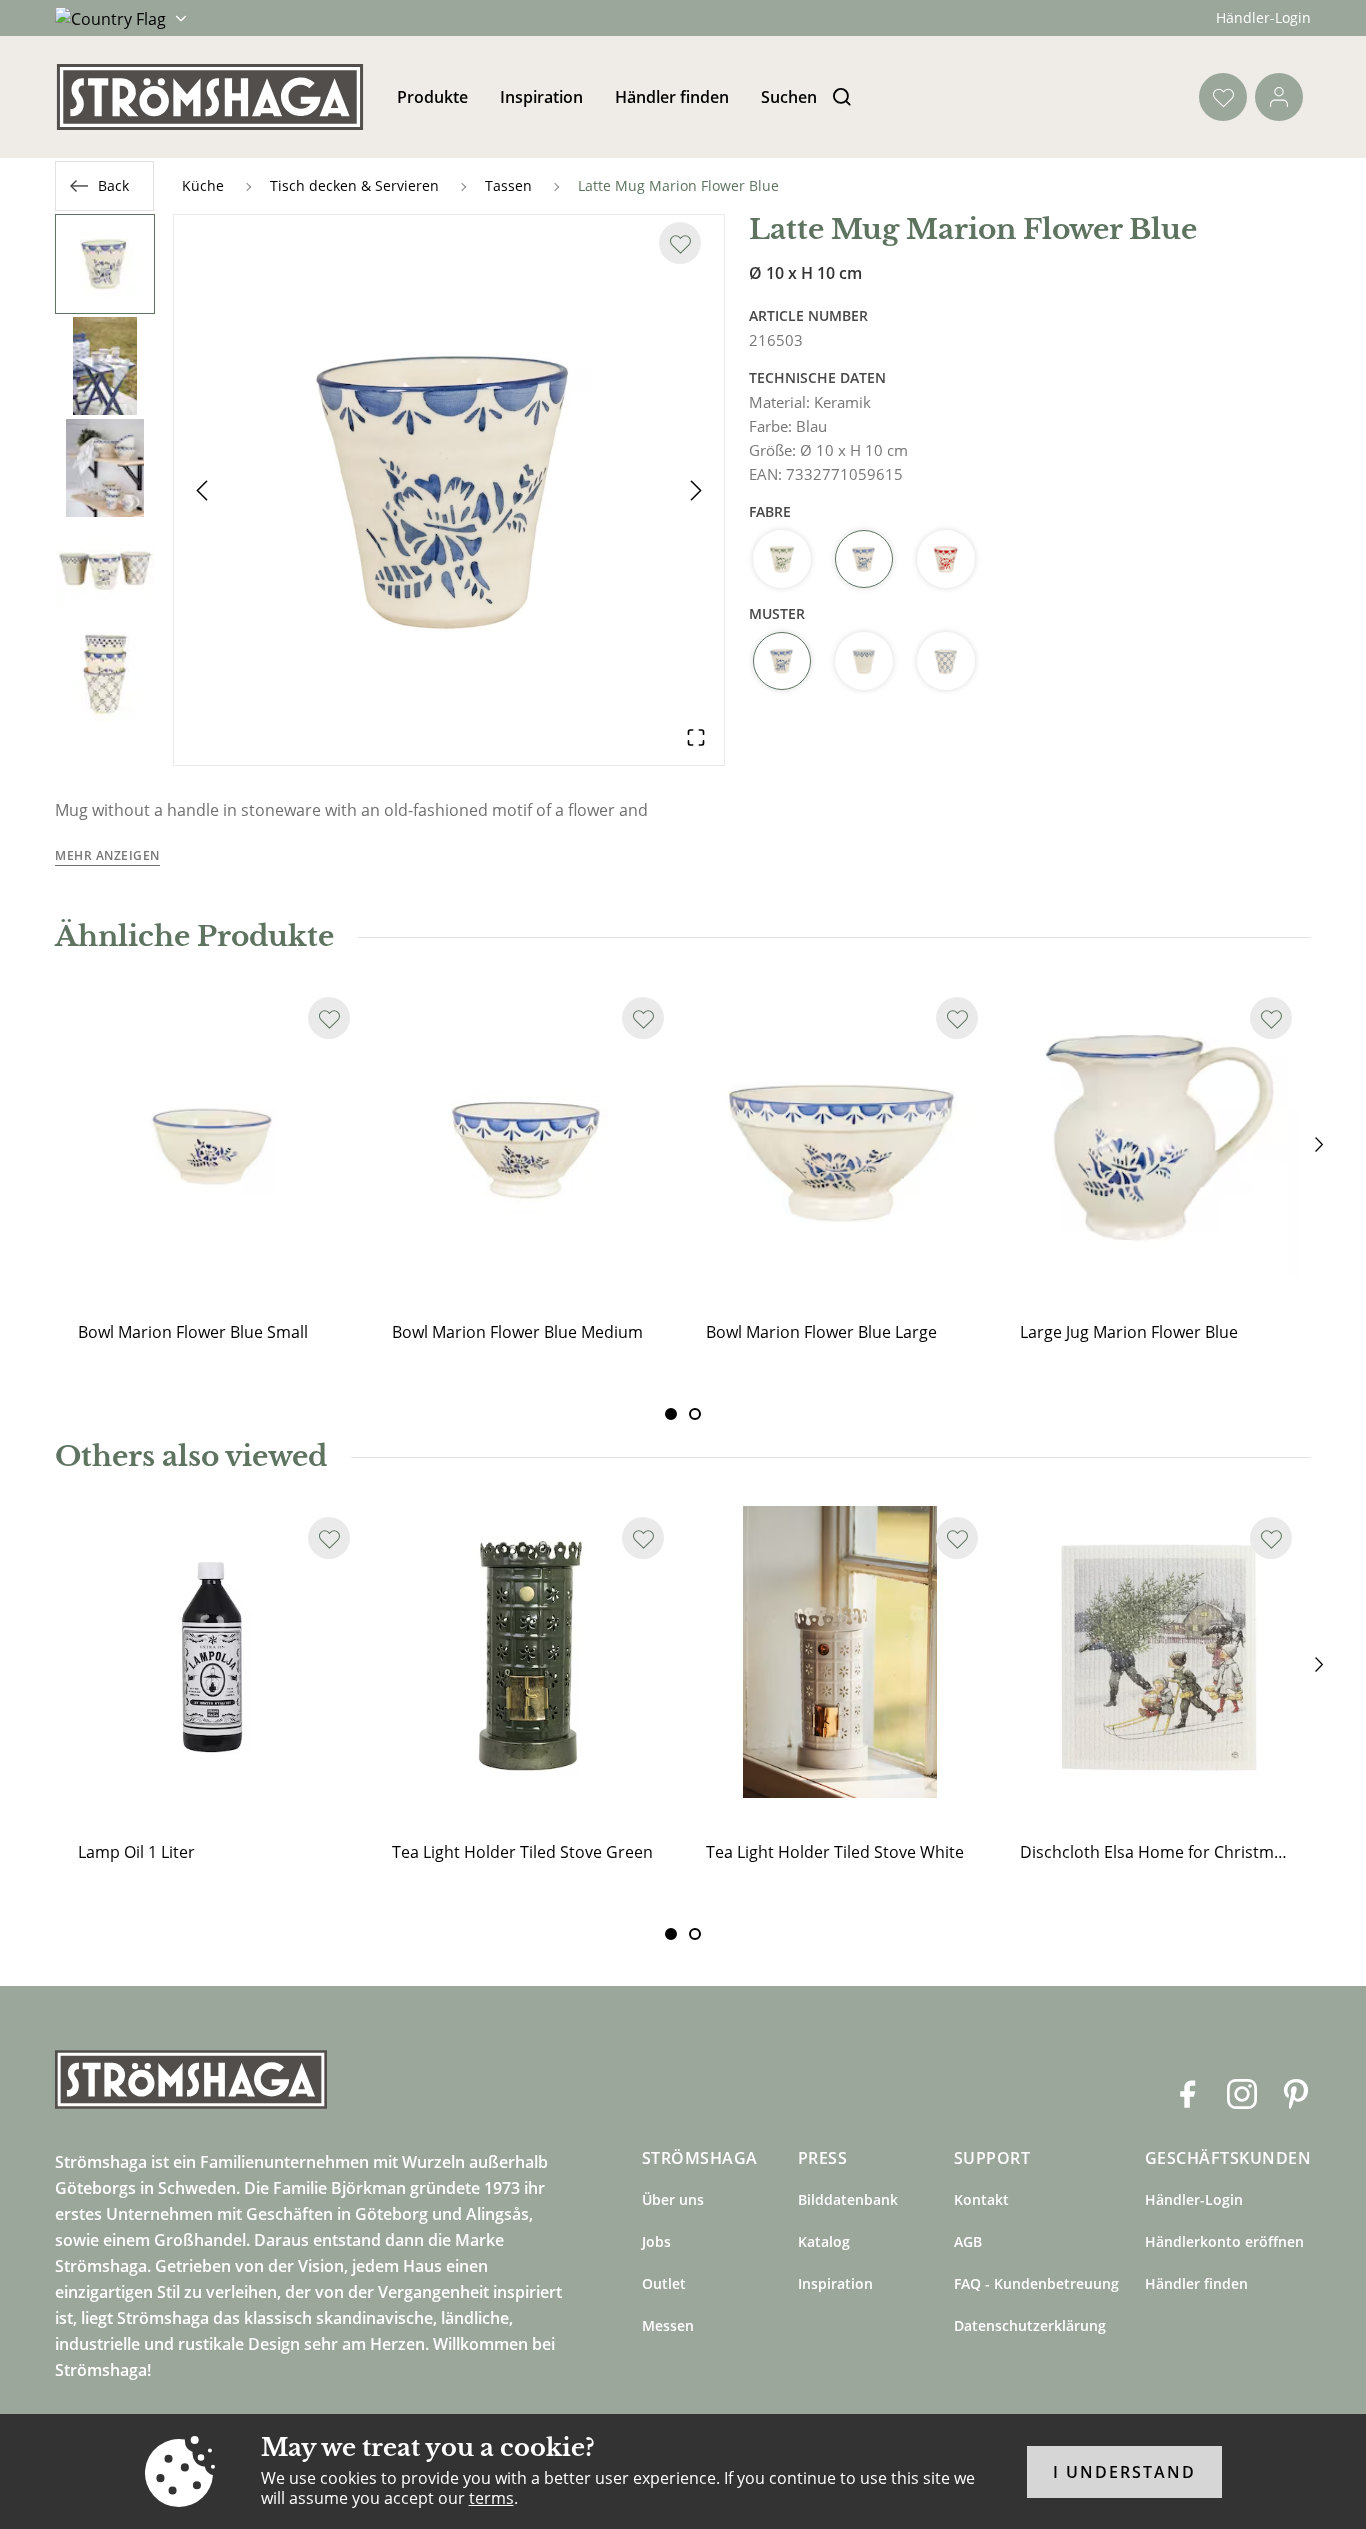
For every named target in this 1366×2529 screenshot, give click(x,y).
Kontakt (981, 2199)
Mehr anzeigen (107, 855)
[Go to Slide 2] (105, 366)
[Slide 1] (695, 1414)
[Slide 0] (671, 1414)
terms (491, 2498)
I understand (1124, 2472)
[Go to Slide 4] (105, 570)
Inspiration (541, 97)
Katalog (824, 2241)
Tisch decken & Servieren (354, 185)
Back (113, 185)
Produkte (432, 97)
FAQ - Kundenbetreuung (1036, 2283)
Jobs (656, 2241)
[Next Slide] (696, 490)
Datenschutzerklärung (1030, 2325)
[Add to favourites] (680, 243)
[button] (449, 490)
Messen (668, 2325)
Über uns (673, 2199)
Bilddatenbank (848, 2199)
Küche (203, 185)
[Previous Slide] (202, 490)
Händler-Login (1263, 17)
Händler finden (672, 97)
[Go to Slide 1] (105, 264)
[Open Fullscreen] (696, 737)
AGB (968, 2241)
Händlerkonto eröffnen (1224, 2241)
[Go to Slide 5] (105, 672)
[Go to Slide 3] (105, 468)
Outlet (664, 2283)
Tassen (508, 185)
